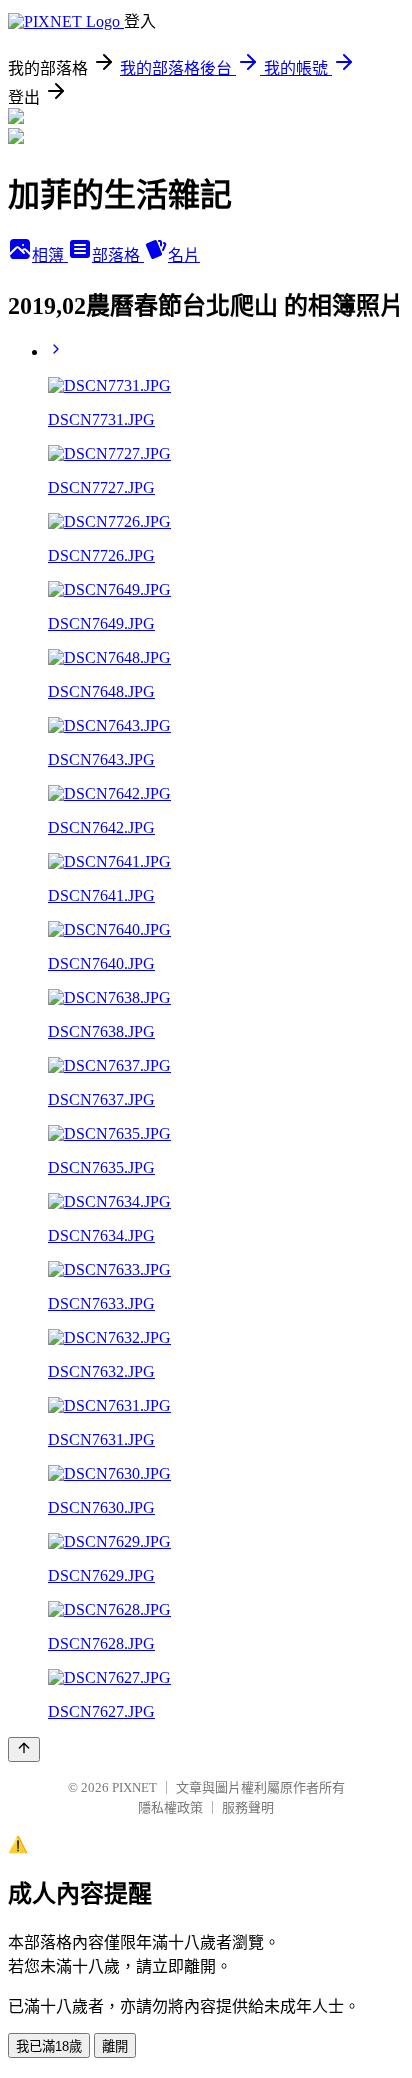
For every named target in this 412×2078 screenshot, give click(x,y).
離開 (115, 2046)
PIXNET (134, 1787)
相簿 (50, 255)
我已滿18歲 (49, 2046)
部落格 (118, 255)
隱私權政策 (170, 1807)
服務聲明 (248, 1807)
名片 (184, 255)
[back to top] (24, 1749)
